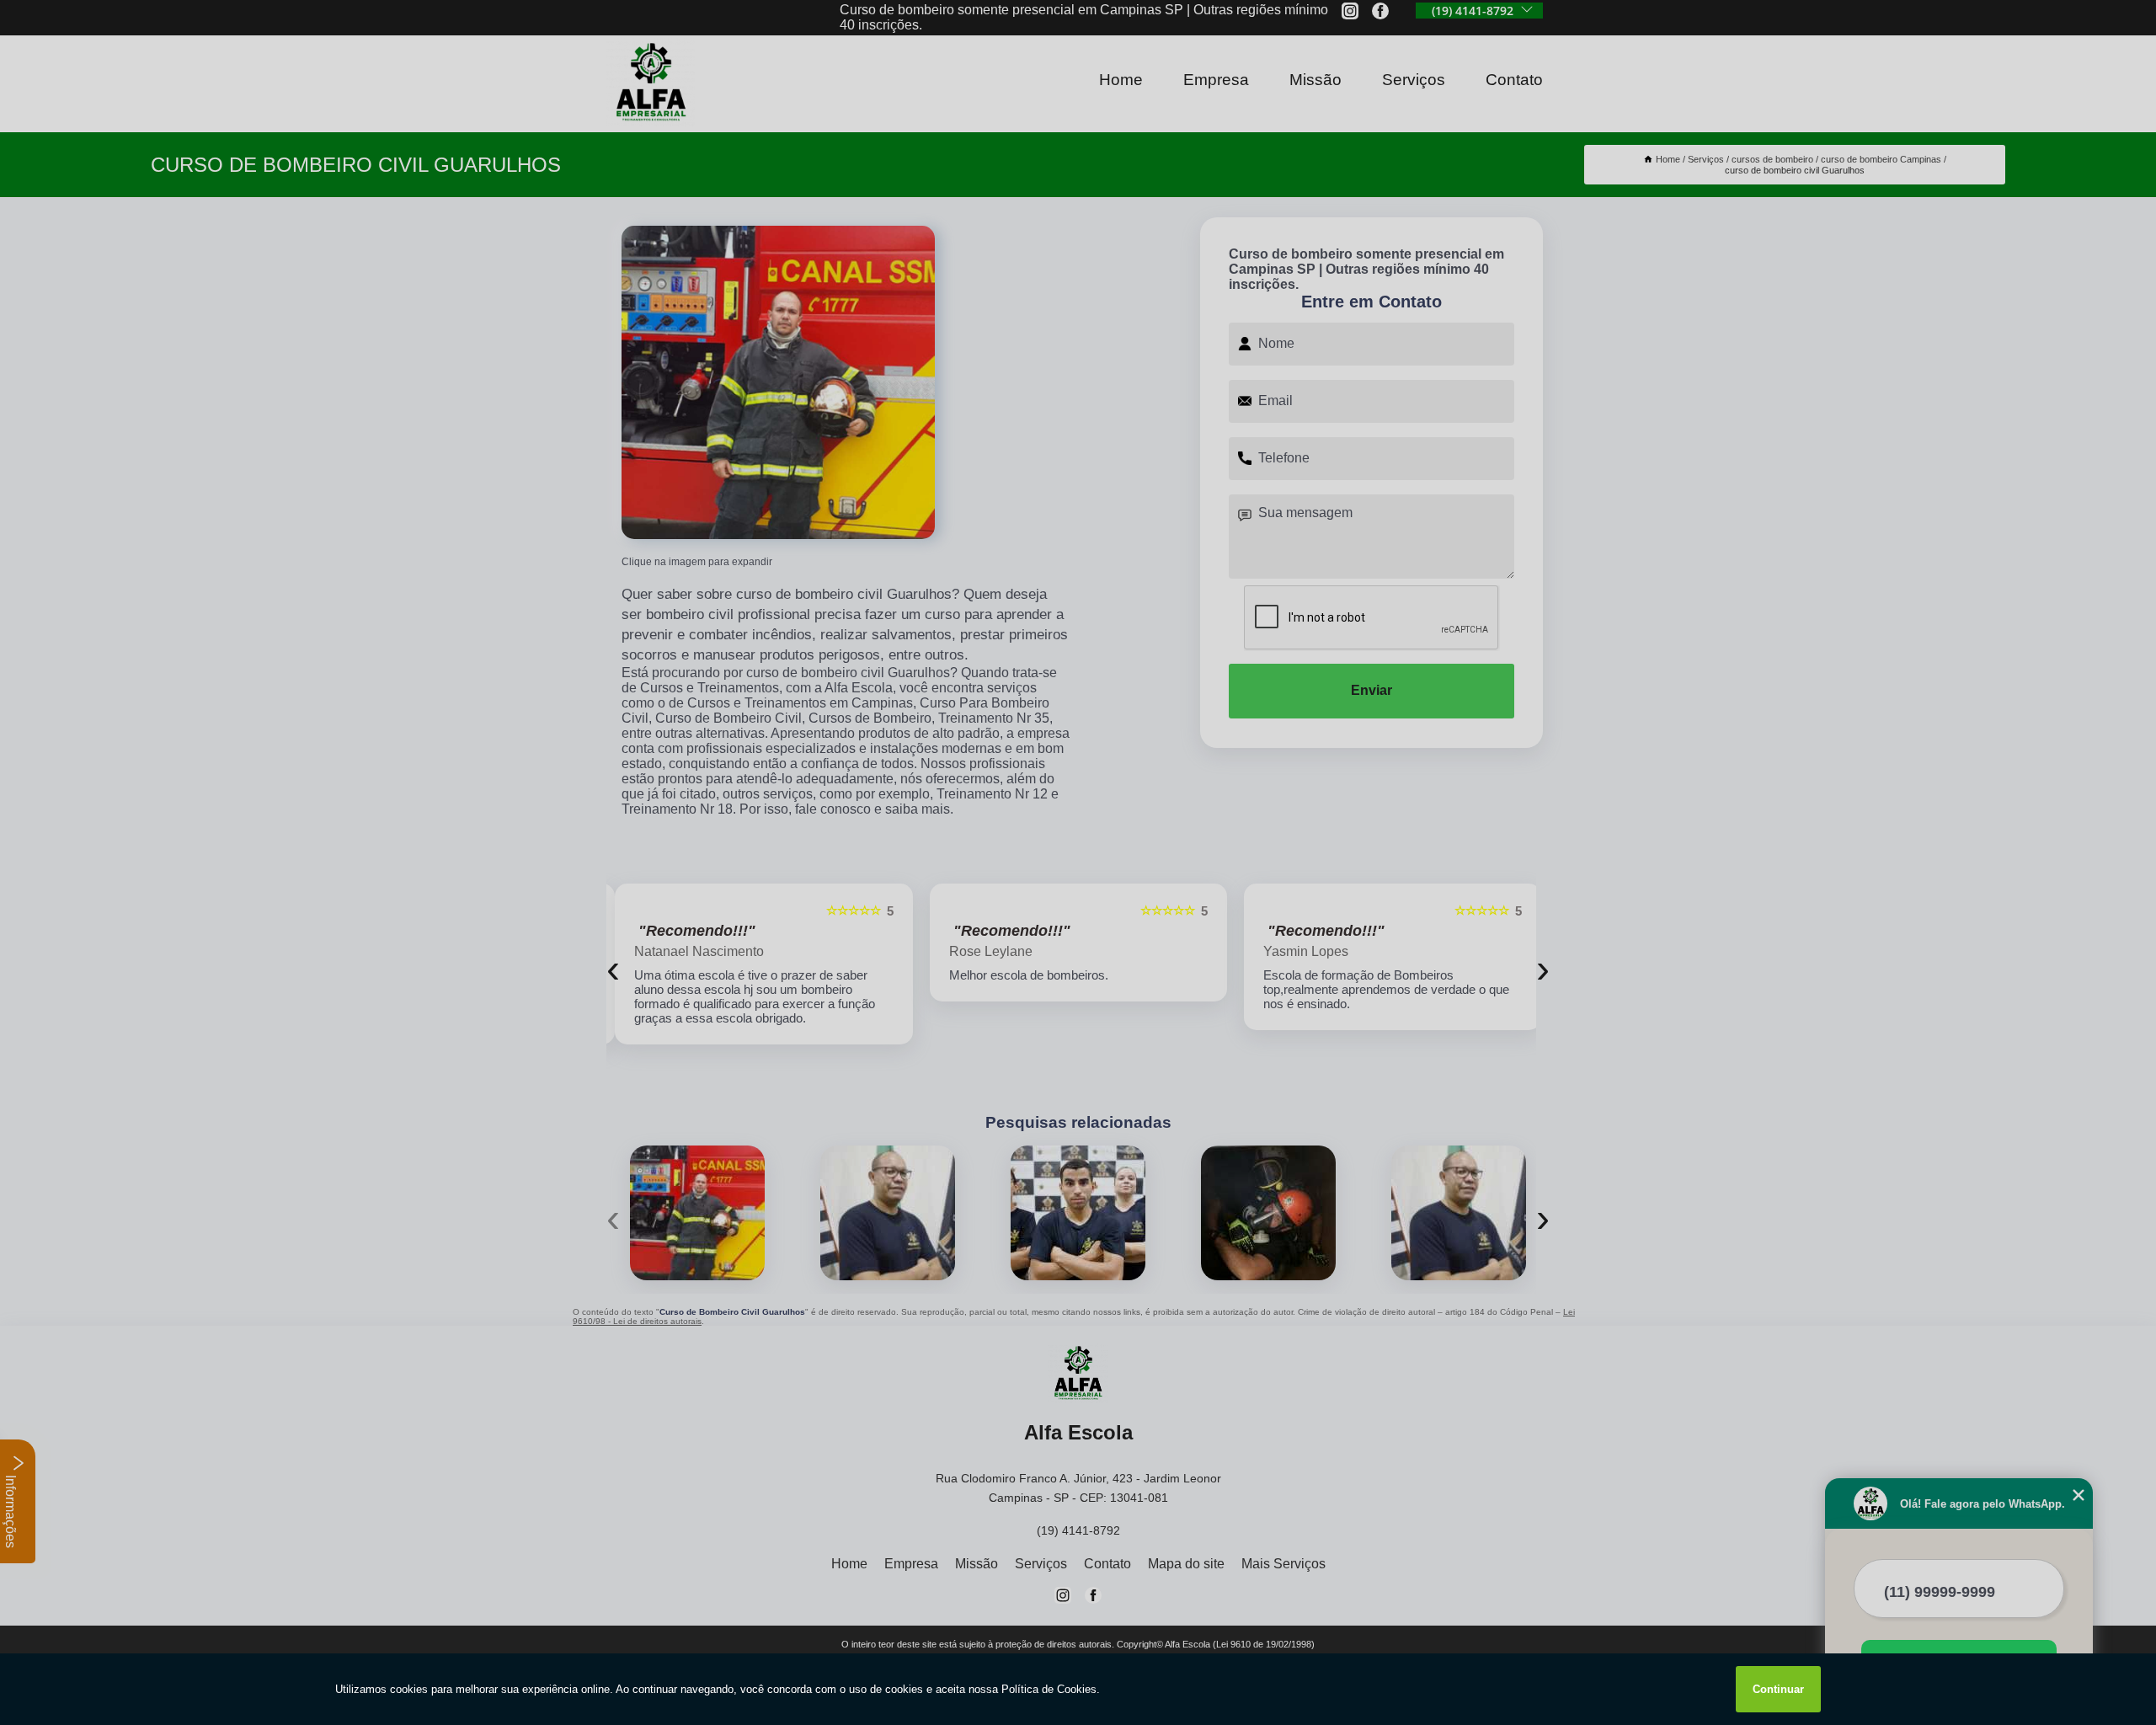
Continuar (1778, 1689)
